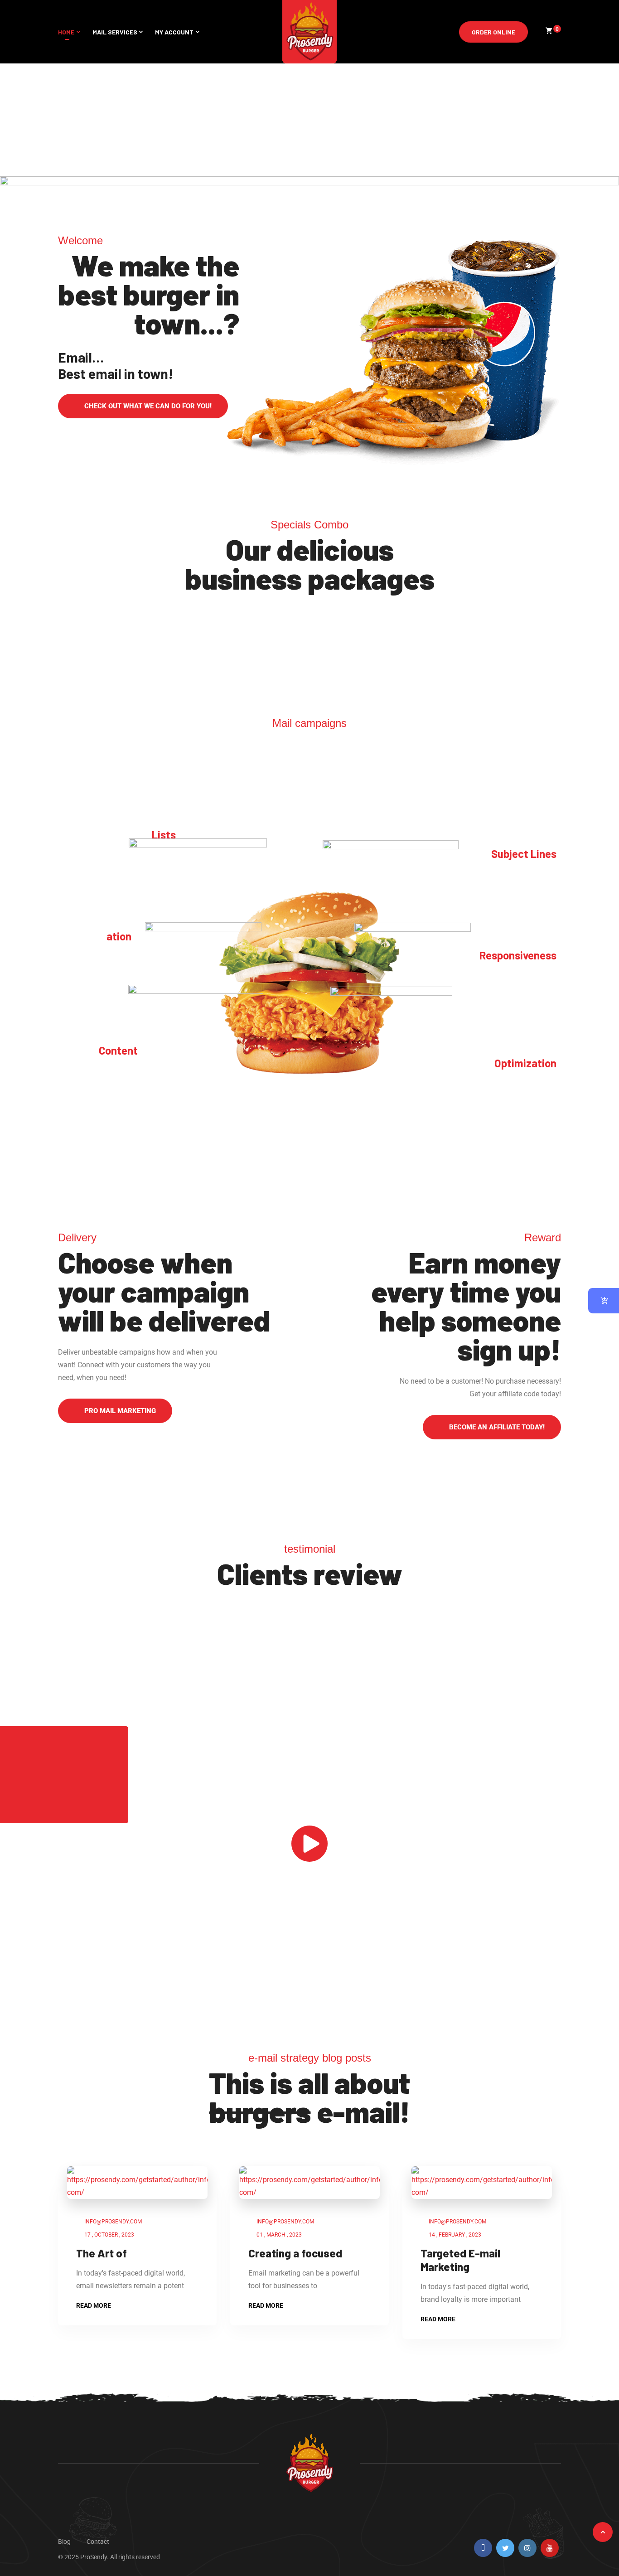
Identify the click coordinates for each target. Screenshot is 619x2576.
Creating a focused (295, 2253)
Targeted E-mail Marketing (460, 2260)
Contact (98, 2542)
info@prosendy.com (113, 2222)
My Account (174, 32)
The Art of (102, 2253)
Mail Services (115, 32)
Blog (64, 2542)
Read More (94, 2305)
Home (66, 32)
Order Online (493, 32)
